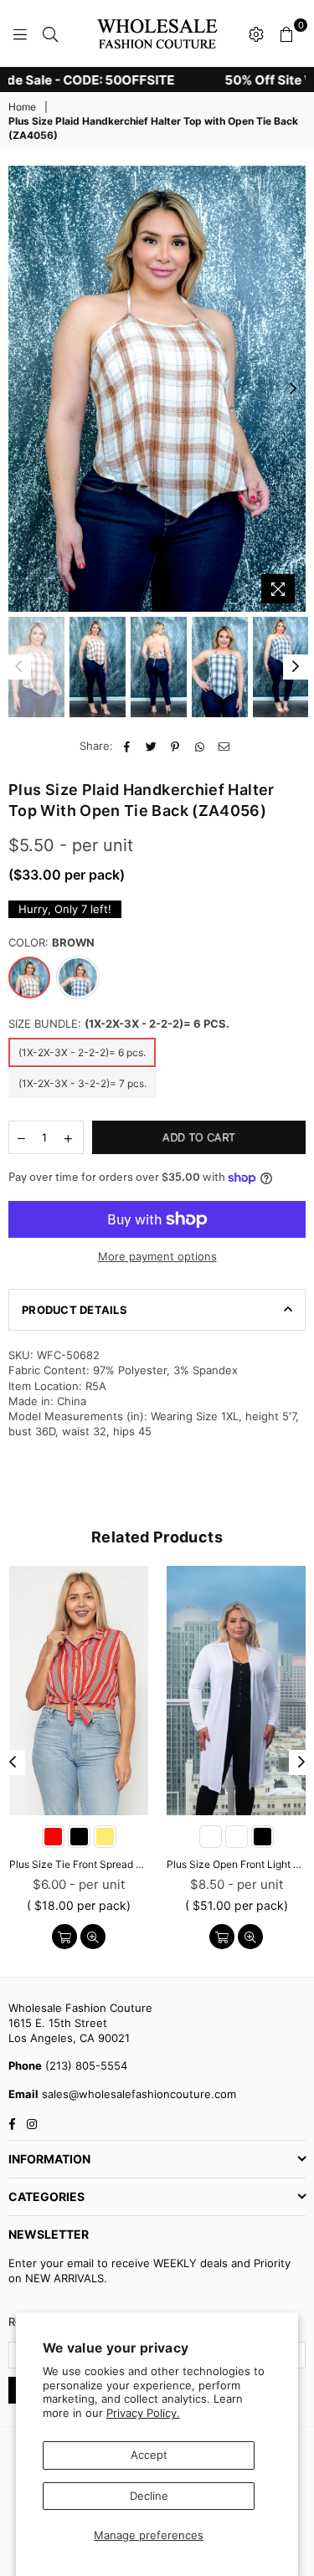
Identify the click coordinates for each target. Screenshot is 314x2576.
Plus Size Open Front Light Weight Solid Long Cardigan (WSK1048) (236, 1864)
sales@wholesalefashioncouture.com (137, 2094)
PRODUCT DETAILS (75, 1310)
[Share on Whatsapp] (200, 746)
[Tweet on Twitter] (151, 746)
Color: (51, 942)
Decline (149, 2496)
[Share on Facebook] (127, 746)
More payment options (157, 1256)
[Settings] (256, 33)
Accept (149, 2455)
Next (293, 389)
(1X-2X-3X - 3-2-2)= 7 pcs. (82, 1083)
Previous (21, 389)
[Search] (50, 33)
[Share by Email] (224, 746)
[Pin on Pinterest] (175, 746)
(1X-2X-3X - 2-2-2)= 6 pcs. (82, 1052)
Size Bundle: (119, 1024)
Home (22, 107)
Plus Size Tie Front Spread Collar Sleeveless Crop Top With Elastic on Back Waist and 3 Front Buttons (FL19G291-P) (79, 1864)
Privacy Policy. (143, 2413)
